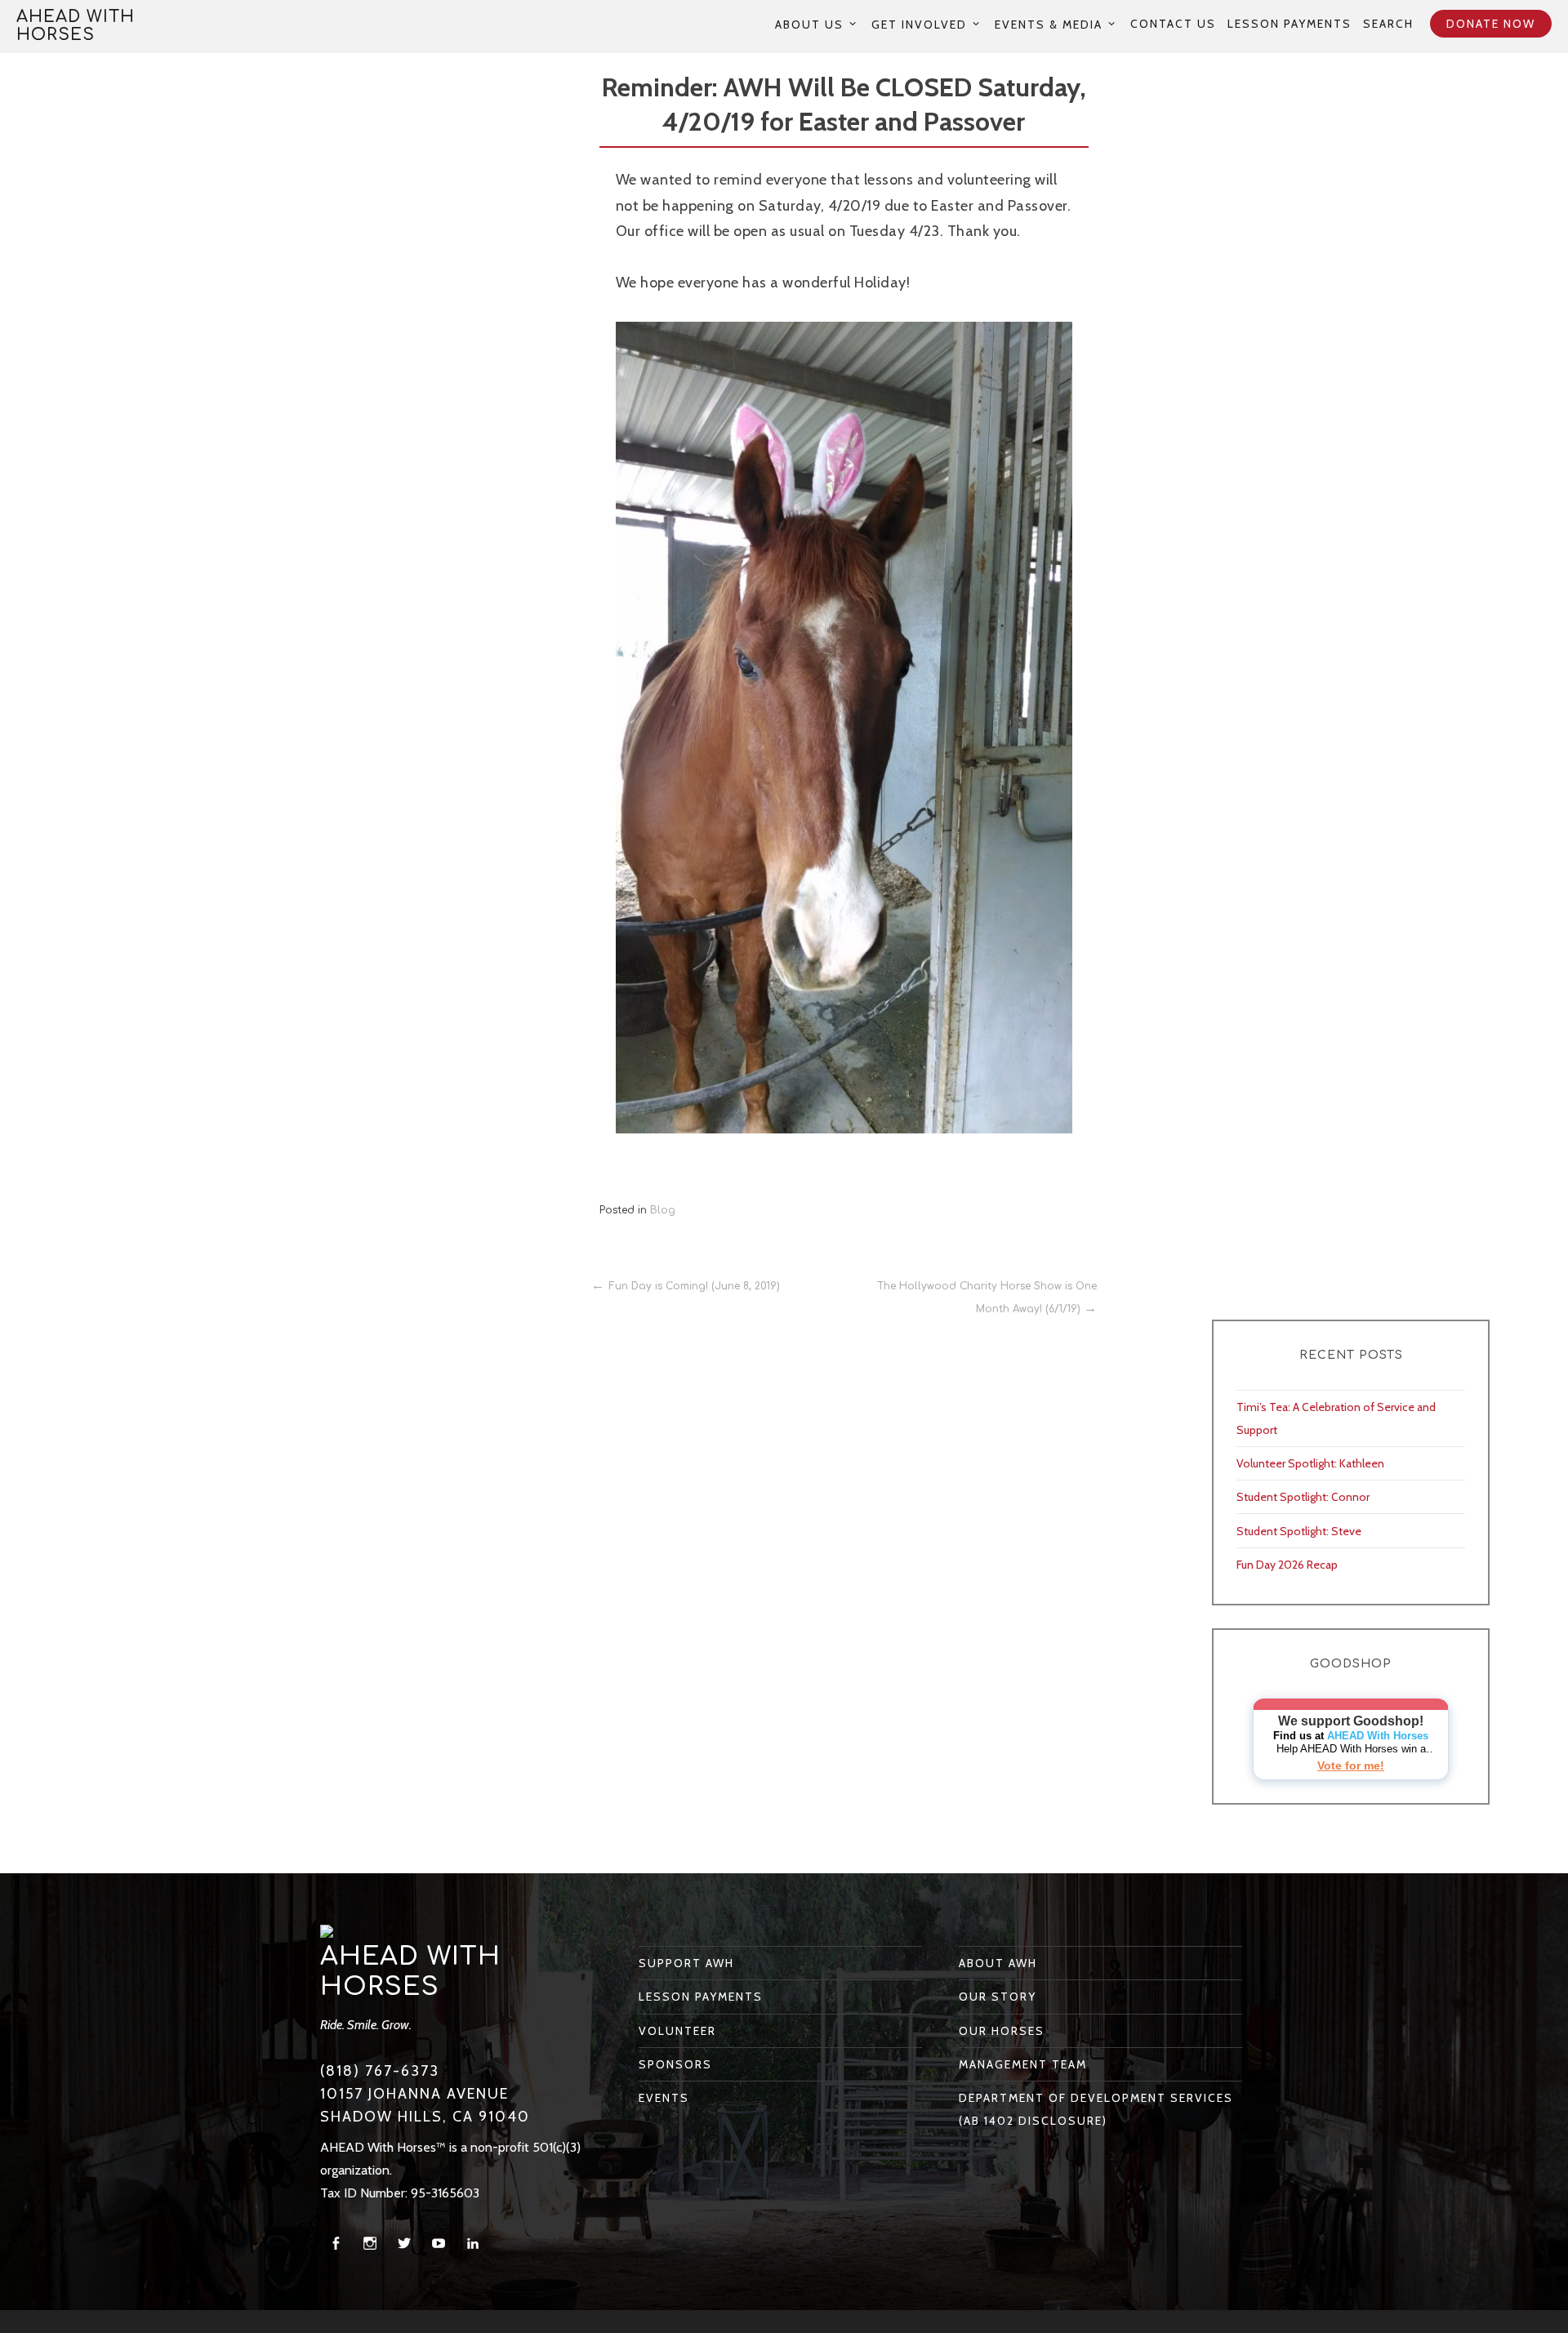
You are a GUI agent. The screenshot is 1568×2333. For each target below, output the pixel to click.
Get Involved (919, 24)
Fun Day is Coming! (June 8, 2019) (694, 1286)
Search (1388, 24)
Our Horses (1002, 2031)
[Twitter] (404, 2244)
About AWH (998, 1963)
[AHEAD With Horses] (327, 1930)
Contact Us (1173, 24)
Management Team (1023, 2064)
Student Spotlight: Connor (1303, 1497)
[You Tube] (439, 2244)
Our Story (998, 1997)
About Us (809, 24)
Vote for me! (1351, 1765)
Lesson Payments (1290, 24)
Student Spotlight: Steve (1299, 1531)
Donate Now (1491, 24)
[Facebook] (336, 2244)
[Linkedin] (473, 2244)
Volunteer (677, 2031)
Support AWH (686, 1963)
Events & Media (1049, 24)
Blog (663, 1210)
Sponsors (675, 2064)
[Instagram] (370, 2244)
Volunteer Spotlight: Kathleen (1310, 1463)
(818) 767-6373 (380, 2071)
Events (664, 2098)
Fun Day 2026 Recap (1287, 1565)
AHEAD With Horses (76, 26)
